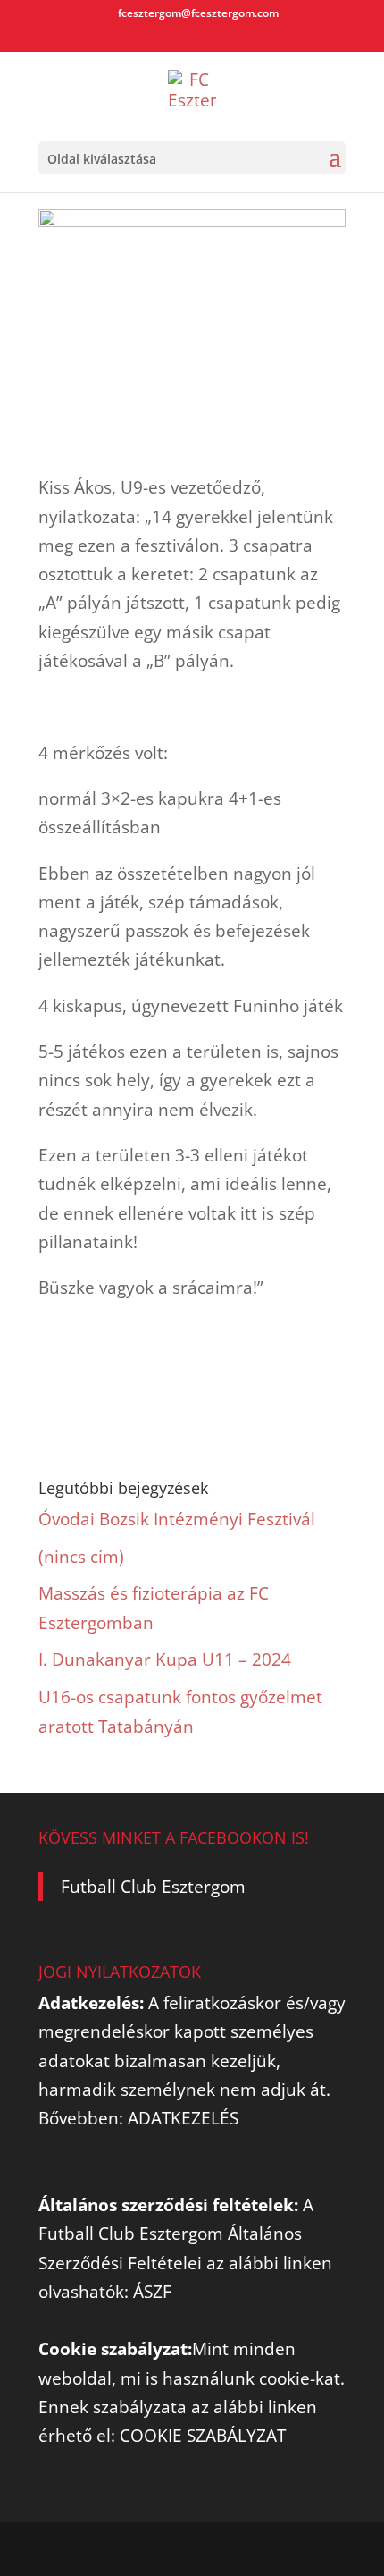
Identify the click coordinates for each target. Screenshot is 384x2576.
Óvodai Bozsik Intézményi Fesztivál (177, 1519)
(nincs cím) (81, 1557)
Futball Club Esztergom (153, 1887)
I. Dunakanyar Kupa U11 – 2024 (165, 1660)
